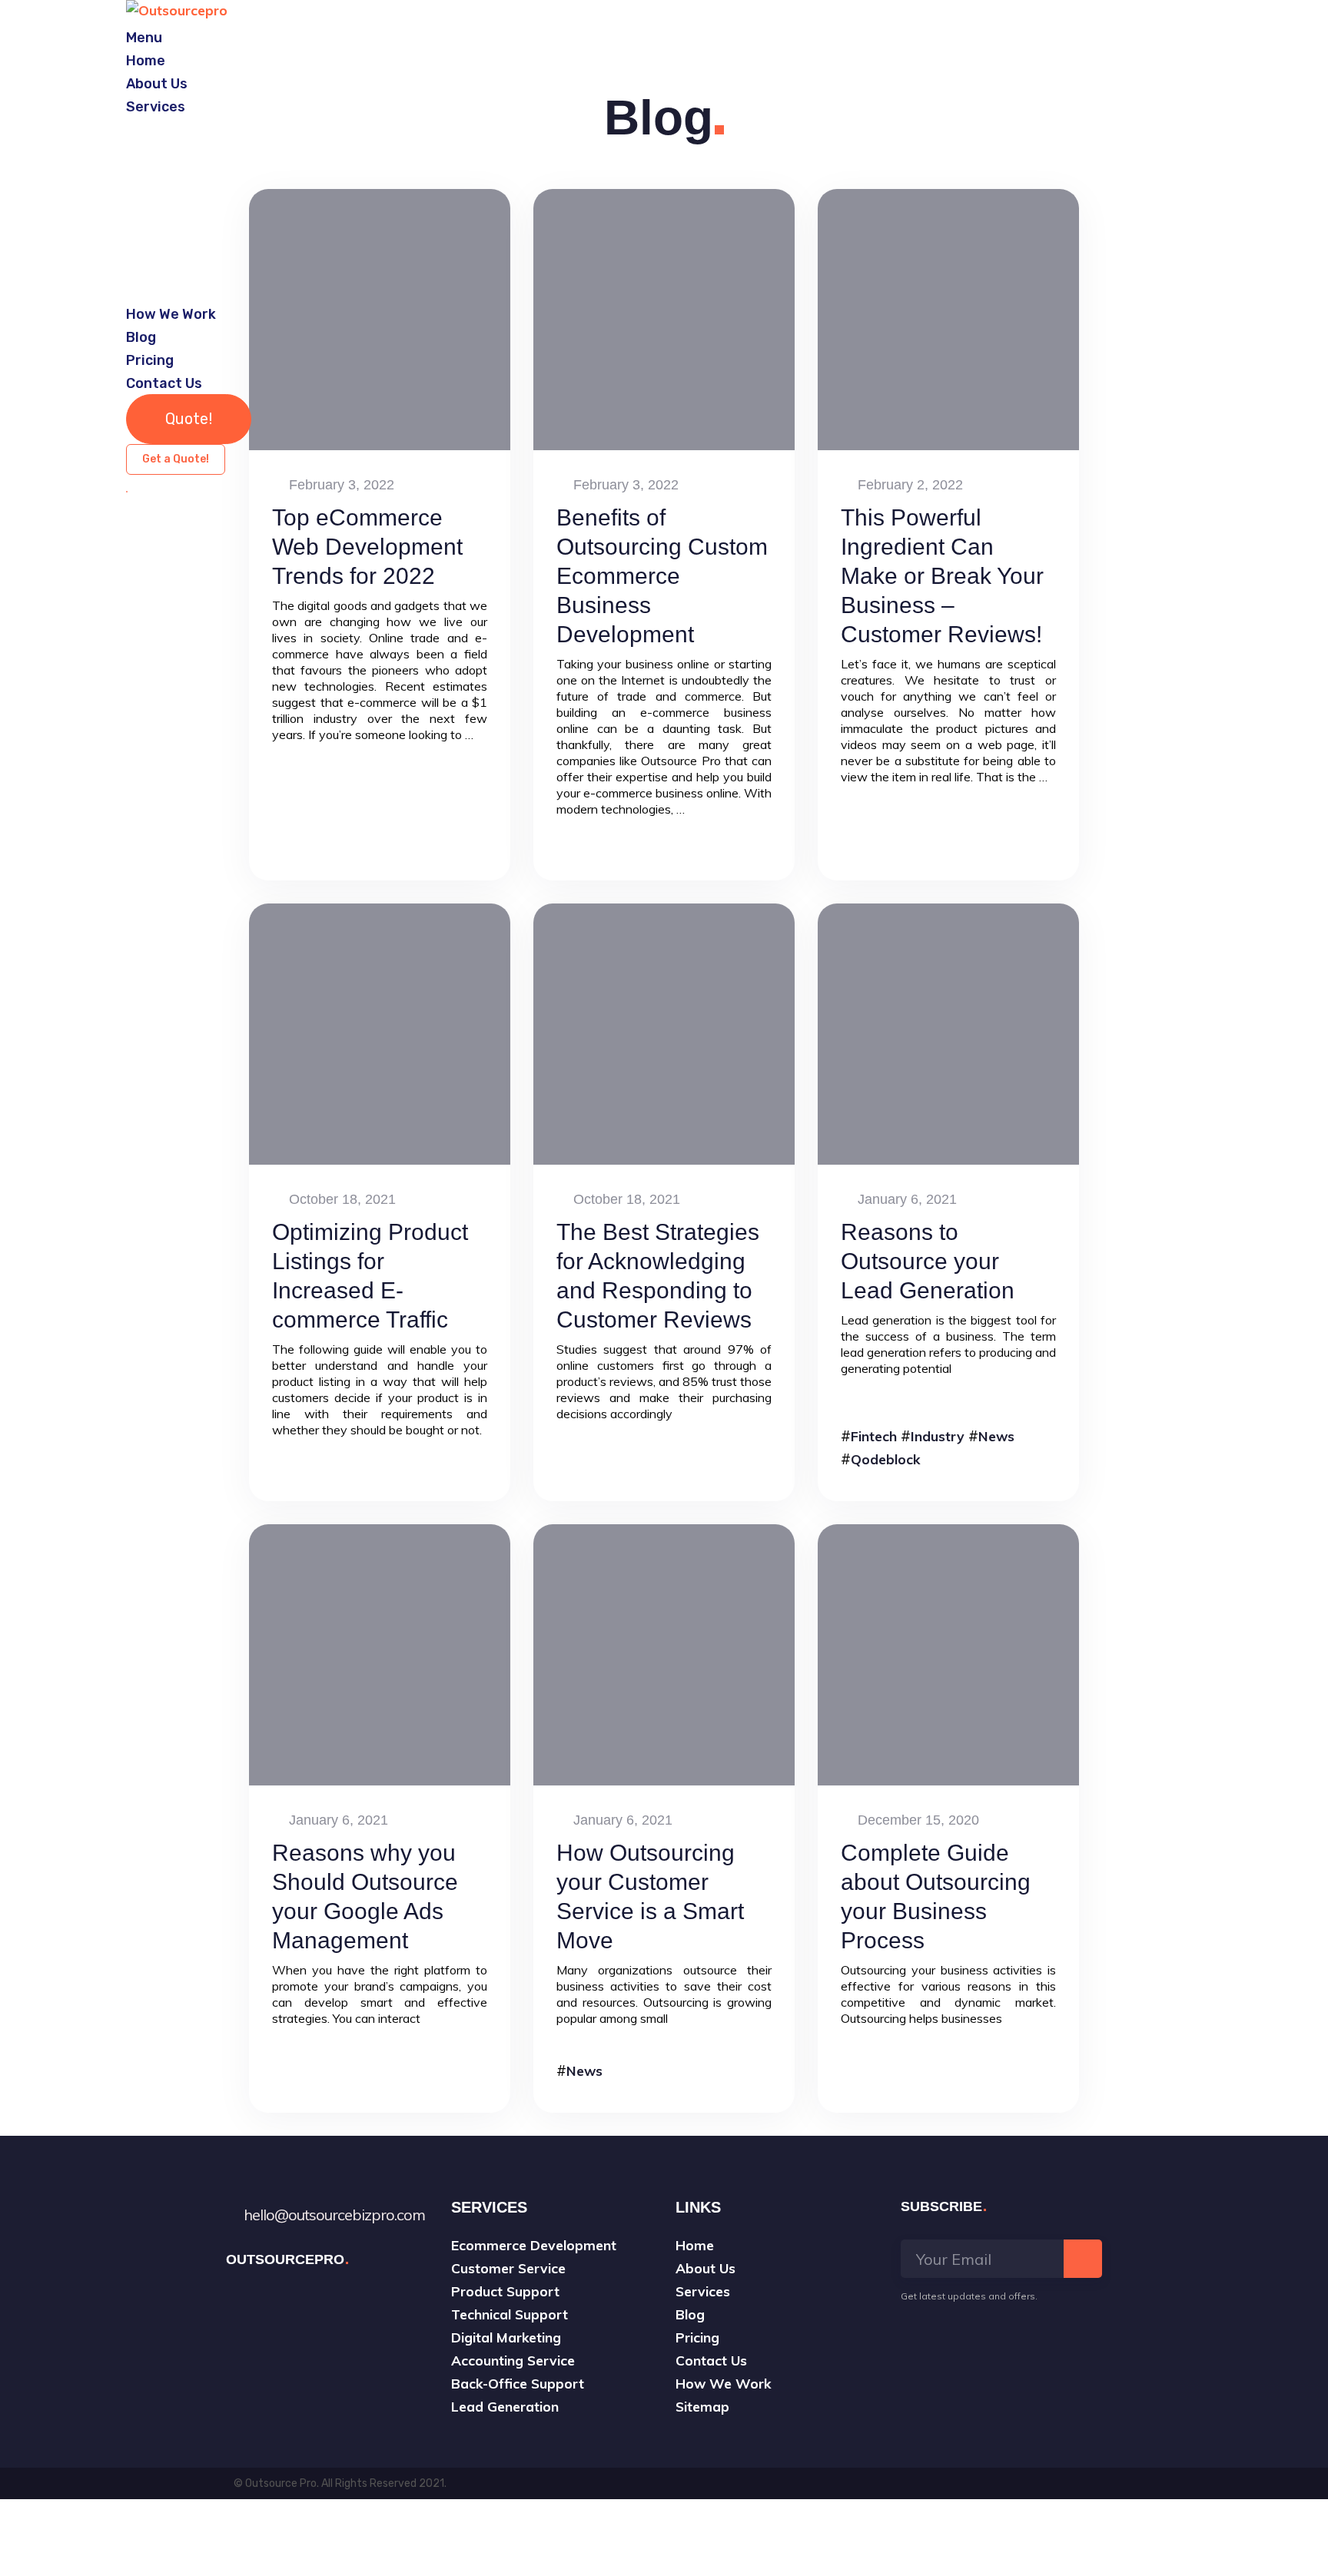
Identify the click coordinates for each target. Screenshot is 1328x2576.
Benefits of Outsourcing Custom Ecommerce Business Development (662, 576)
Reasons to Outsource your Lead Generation (928, 1261)
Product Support (505, 2291)
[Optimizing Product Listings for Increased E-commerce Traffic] (380, 1034)
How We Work (171, 314)
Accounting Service (513, 2360)
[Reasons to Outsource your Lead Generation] (948, 1034)
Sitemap (702, 2406)
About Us (157, 84)
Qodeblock (885, 1459)
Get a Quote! (176, 459)
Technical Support (510, 2314)
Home (146, 61)
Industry (938, 1436)
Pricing (150, 360)
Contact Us (164, 383)
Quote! (189, 419)
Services (156, 107)
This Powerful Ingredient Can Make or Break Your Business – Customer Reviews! (942, 576)
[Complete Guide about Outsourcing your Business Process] (948, 1655)
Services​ (703, 2291)
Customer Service (508, 2268)
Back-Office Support (518, 2383)
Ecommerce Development (534, 2245)
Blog (141, 337)
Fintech (874, 1436)
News (996, 1436)
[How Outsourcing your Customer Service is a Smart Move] (664, 1655)
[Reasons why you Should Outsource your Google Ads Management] (380, 1655)
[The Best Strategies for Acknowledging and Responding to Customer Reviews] (664, 1034)
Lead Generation (505, 2406)
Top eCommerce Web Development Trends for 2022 (367, 547)
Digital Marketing (506, 2337)
